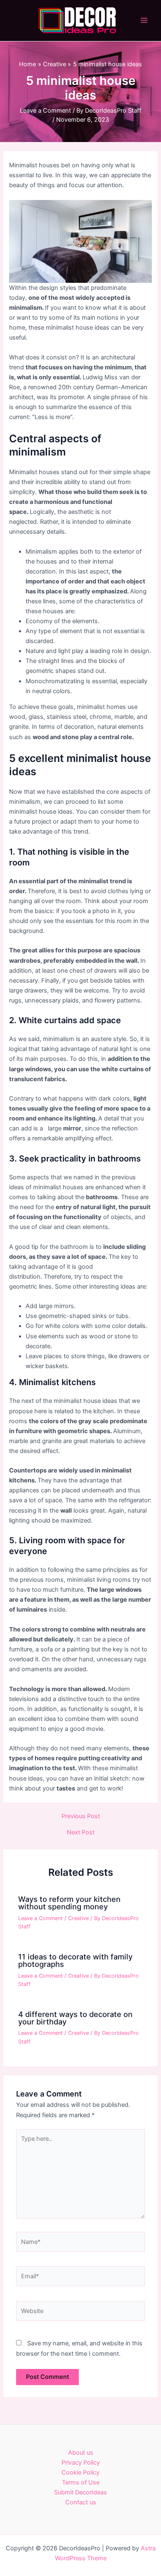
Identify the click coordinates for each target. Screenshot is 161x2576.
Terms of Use (81, 2482)
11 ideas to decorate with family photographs (75, 1960)
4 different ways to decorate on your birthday (75, 2018)
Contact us (81, 2502)
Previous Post (81, 1816)
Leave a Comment (45, 111)
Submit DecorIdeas (80, 2492)
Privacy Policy (81, 2463)
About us (81, 2453)
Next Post (81, 1833)
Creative (78, 1918)
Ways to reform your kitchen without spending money (69, 1903)
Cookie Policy (80, 2472)
